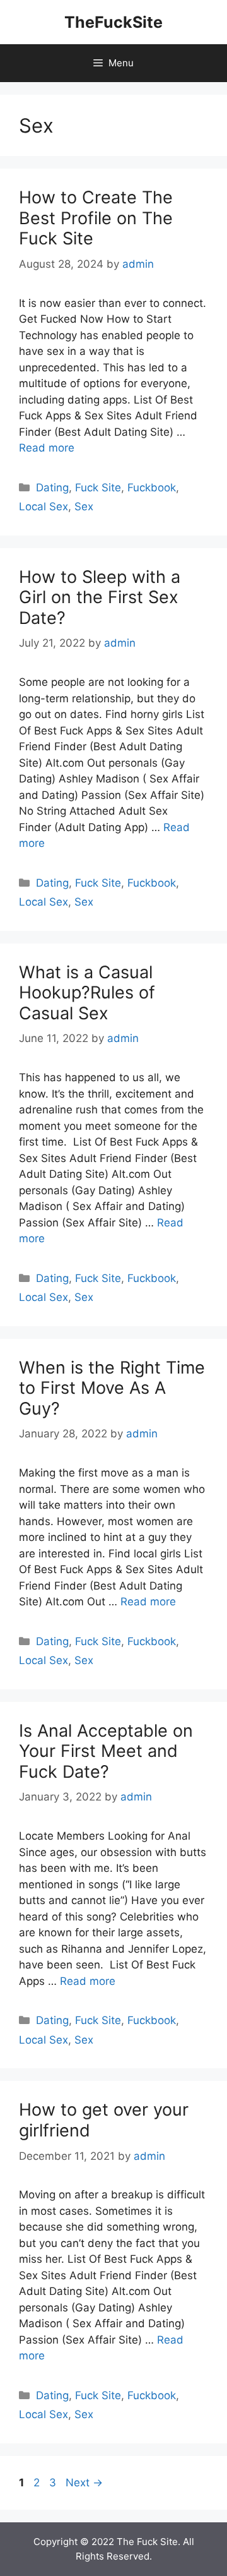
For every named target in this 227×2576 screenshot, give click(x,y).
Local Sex (44, 506)
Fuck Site (98, 488)
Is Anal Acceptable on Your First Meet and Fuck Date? (106, 1751)
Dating (52, 488)
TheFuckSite (113, 22)
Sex (84, 506)
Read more (47, 448)
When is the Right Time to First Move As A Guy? (112, 1388)
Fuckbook (152, 488)
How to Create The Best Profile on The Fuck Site (96, 218)
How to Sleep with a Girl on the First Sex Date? (100, 597)
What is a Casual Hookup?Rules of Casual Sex (87, 993)
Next (84, 2483)
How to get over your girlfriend (104, 2120)
